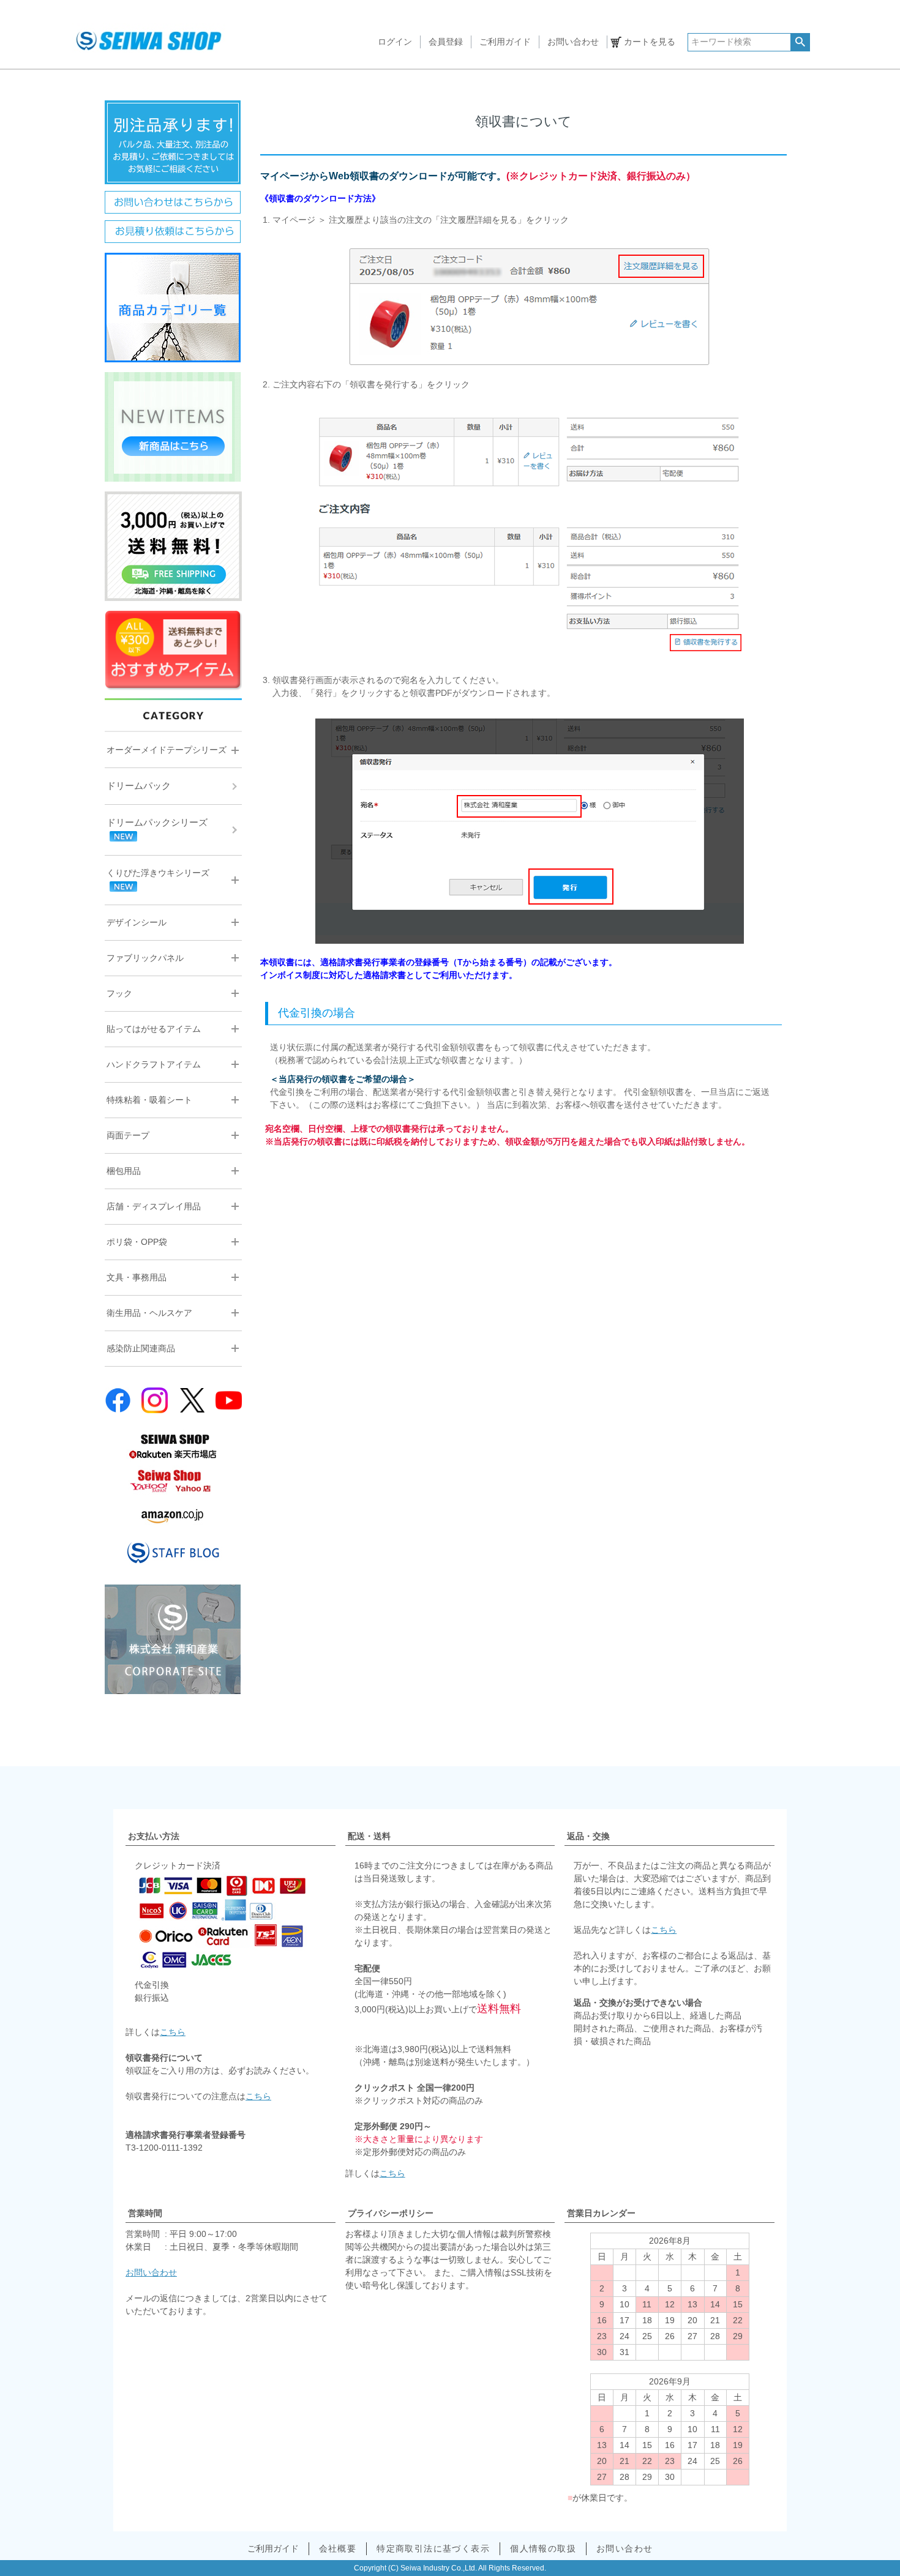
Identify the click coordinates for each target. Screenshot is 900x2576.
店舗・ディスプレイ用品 (154, 1206)
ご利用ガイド (505, 42)
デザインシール (137, 922)
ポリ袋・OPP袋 (137, 1242)
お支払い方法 (154, 1836)
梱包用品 (124, 1171)
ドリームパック (139, 786)
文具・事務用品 (137, 1277)
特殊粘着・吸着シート (149, 1100)
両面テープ (128, 1135)
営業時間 (145, 2213)
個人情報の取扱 (543, 2548)
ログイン (395, 42)
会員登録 (446, 42)
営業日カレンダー (601, 2213)
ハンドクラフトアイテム (154, 1064)
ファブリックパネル (145, 958)
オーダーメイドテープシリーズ (167, 750)
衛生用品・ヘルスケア (149, 1313)
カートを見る (650, 42)
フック (119, 993)
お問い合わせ (573, 42)
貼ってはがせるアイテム (154, 1029)
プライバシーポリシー (391, 2213)
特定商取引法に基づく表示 (433, 2548)
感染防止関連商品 (141, 1348)
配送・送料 (369, 1836)
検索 (800, 42)
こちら (173, 2032)
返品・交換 (588, 1836)
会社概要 (338, 2548)
